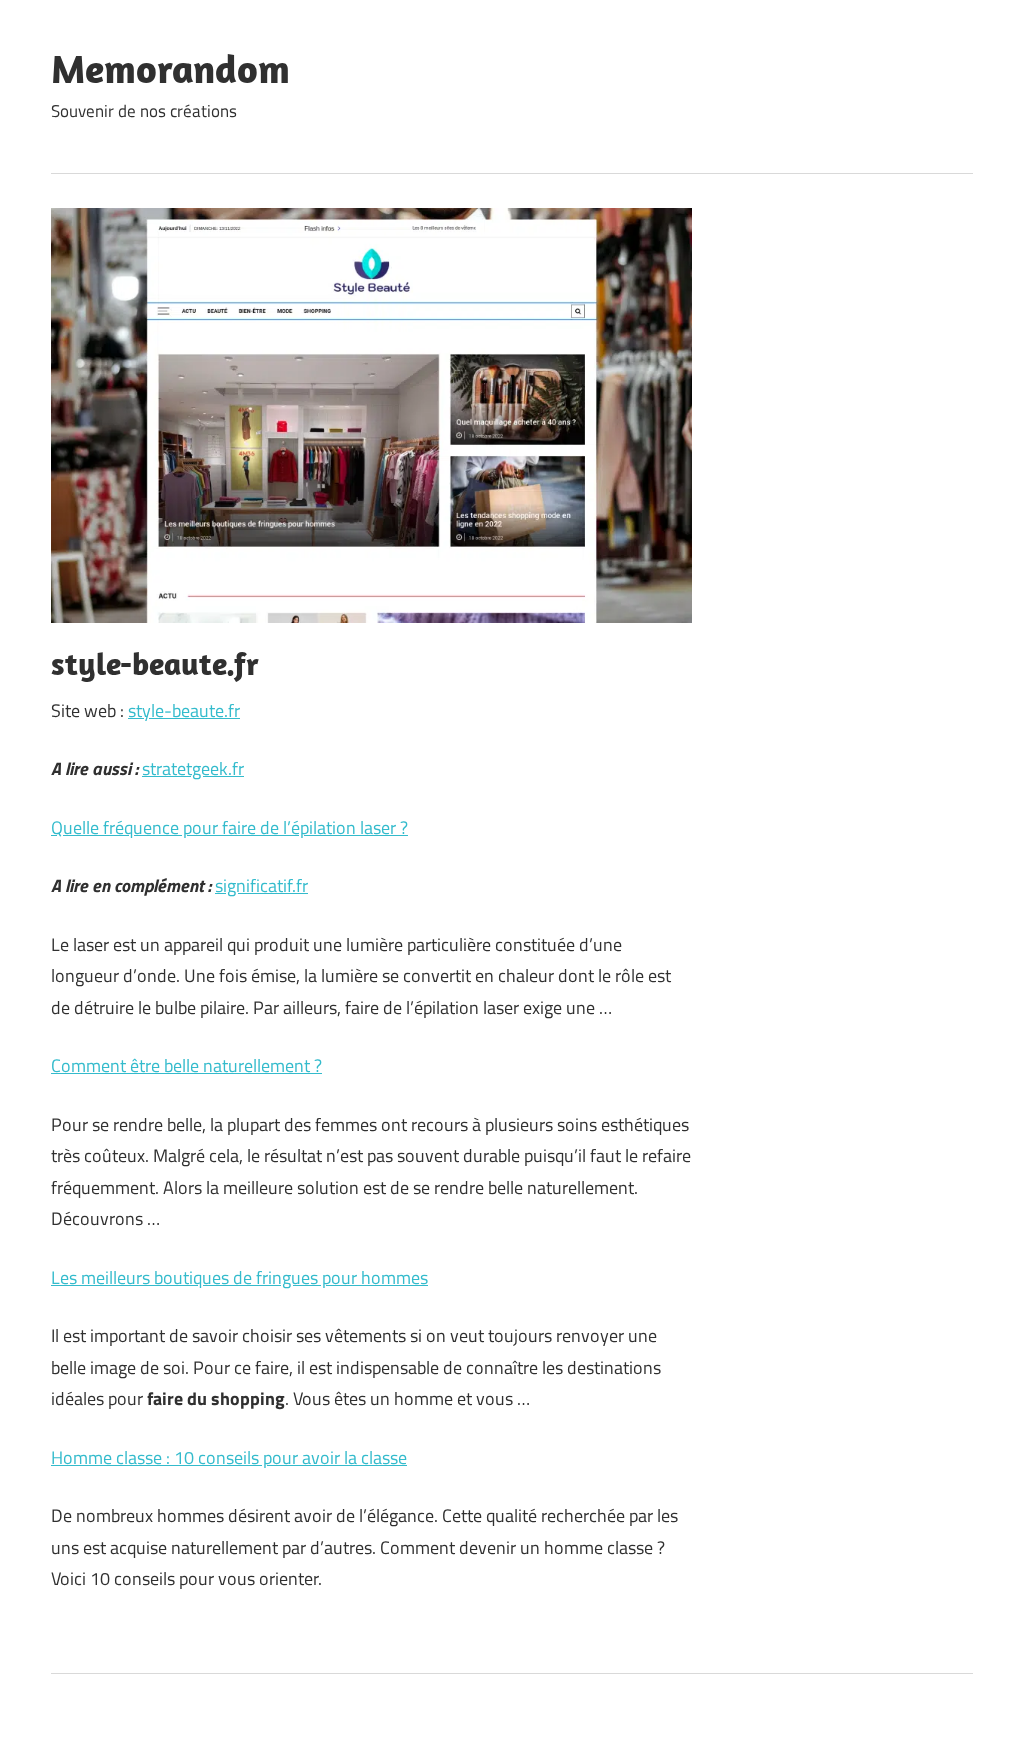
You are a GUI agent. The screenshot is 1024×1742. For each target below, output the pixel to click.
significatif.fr (261, 885)
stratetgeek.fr (193, 768)
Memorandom (170, 68)
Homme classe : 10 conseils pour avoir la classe (229, 1457)
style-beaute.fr (184, 710)
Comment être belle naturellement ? (186, 1065)
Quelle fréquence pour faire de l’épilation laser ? (229, 827)
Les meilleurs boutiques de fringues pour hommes (239, 1277)
